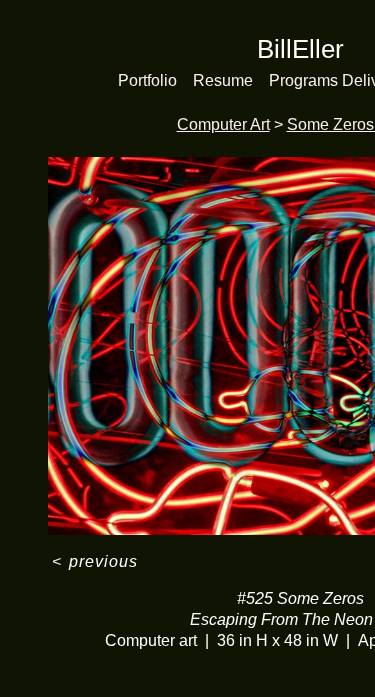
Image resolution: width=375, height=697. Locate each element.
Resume (223, 80)
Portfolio (147, 80)
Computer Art (223, 124)
